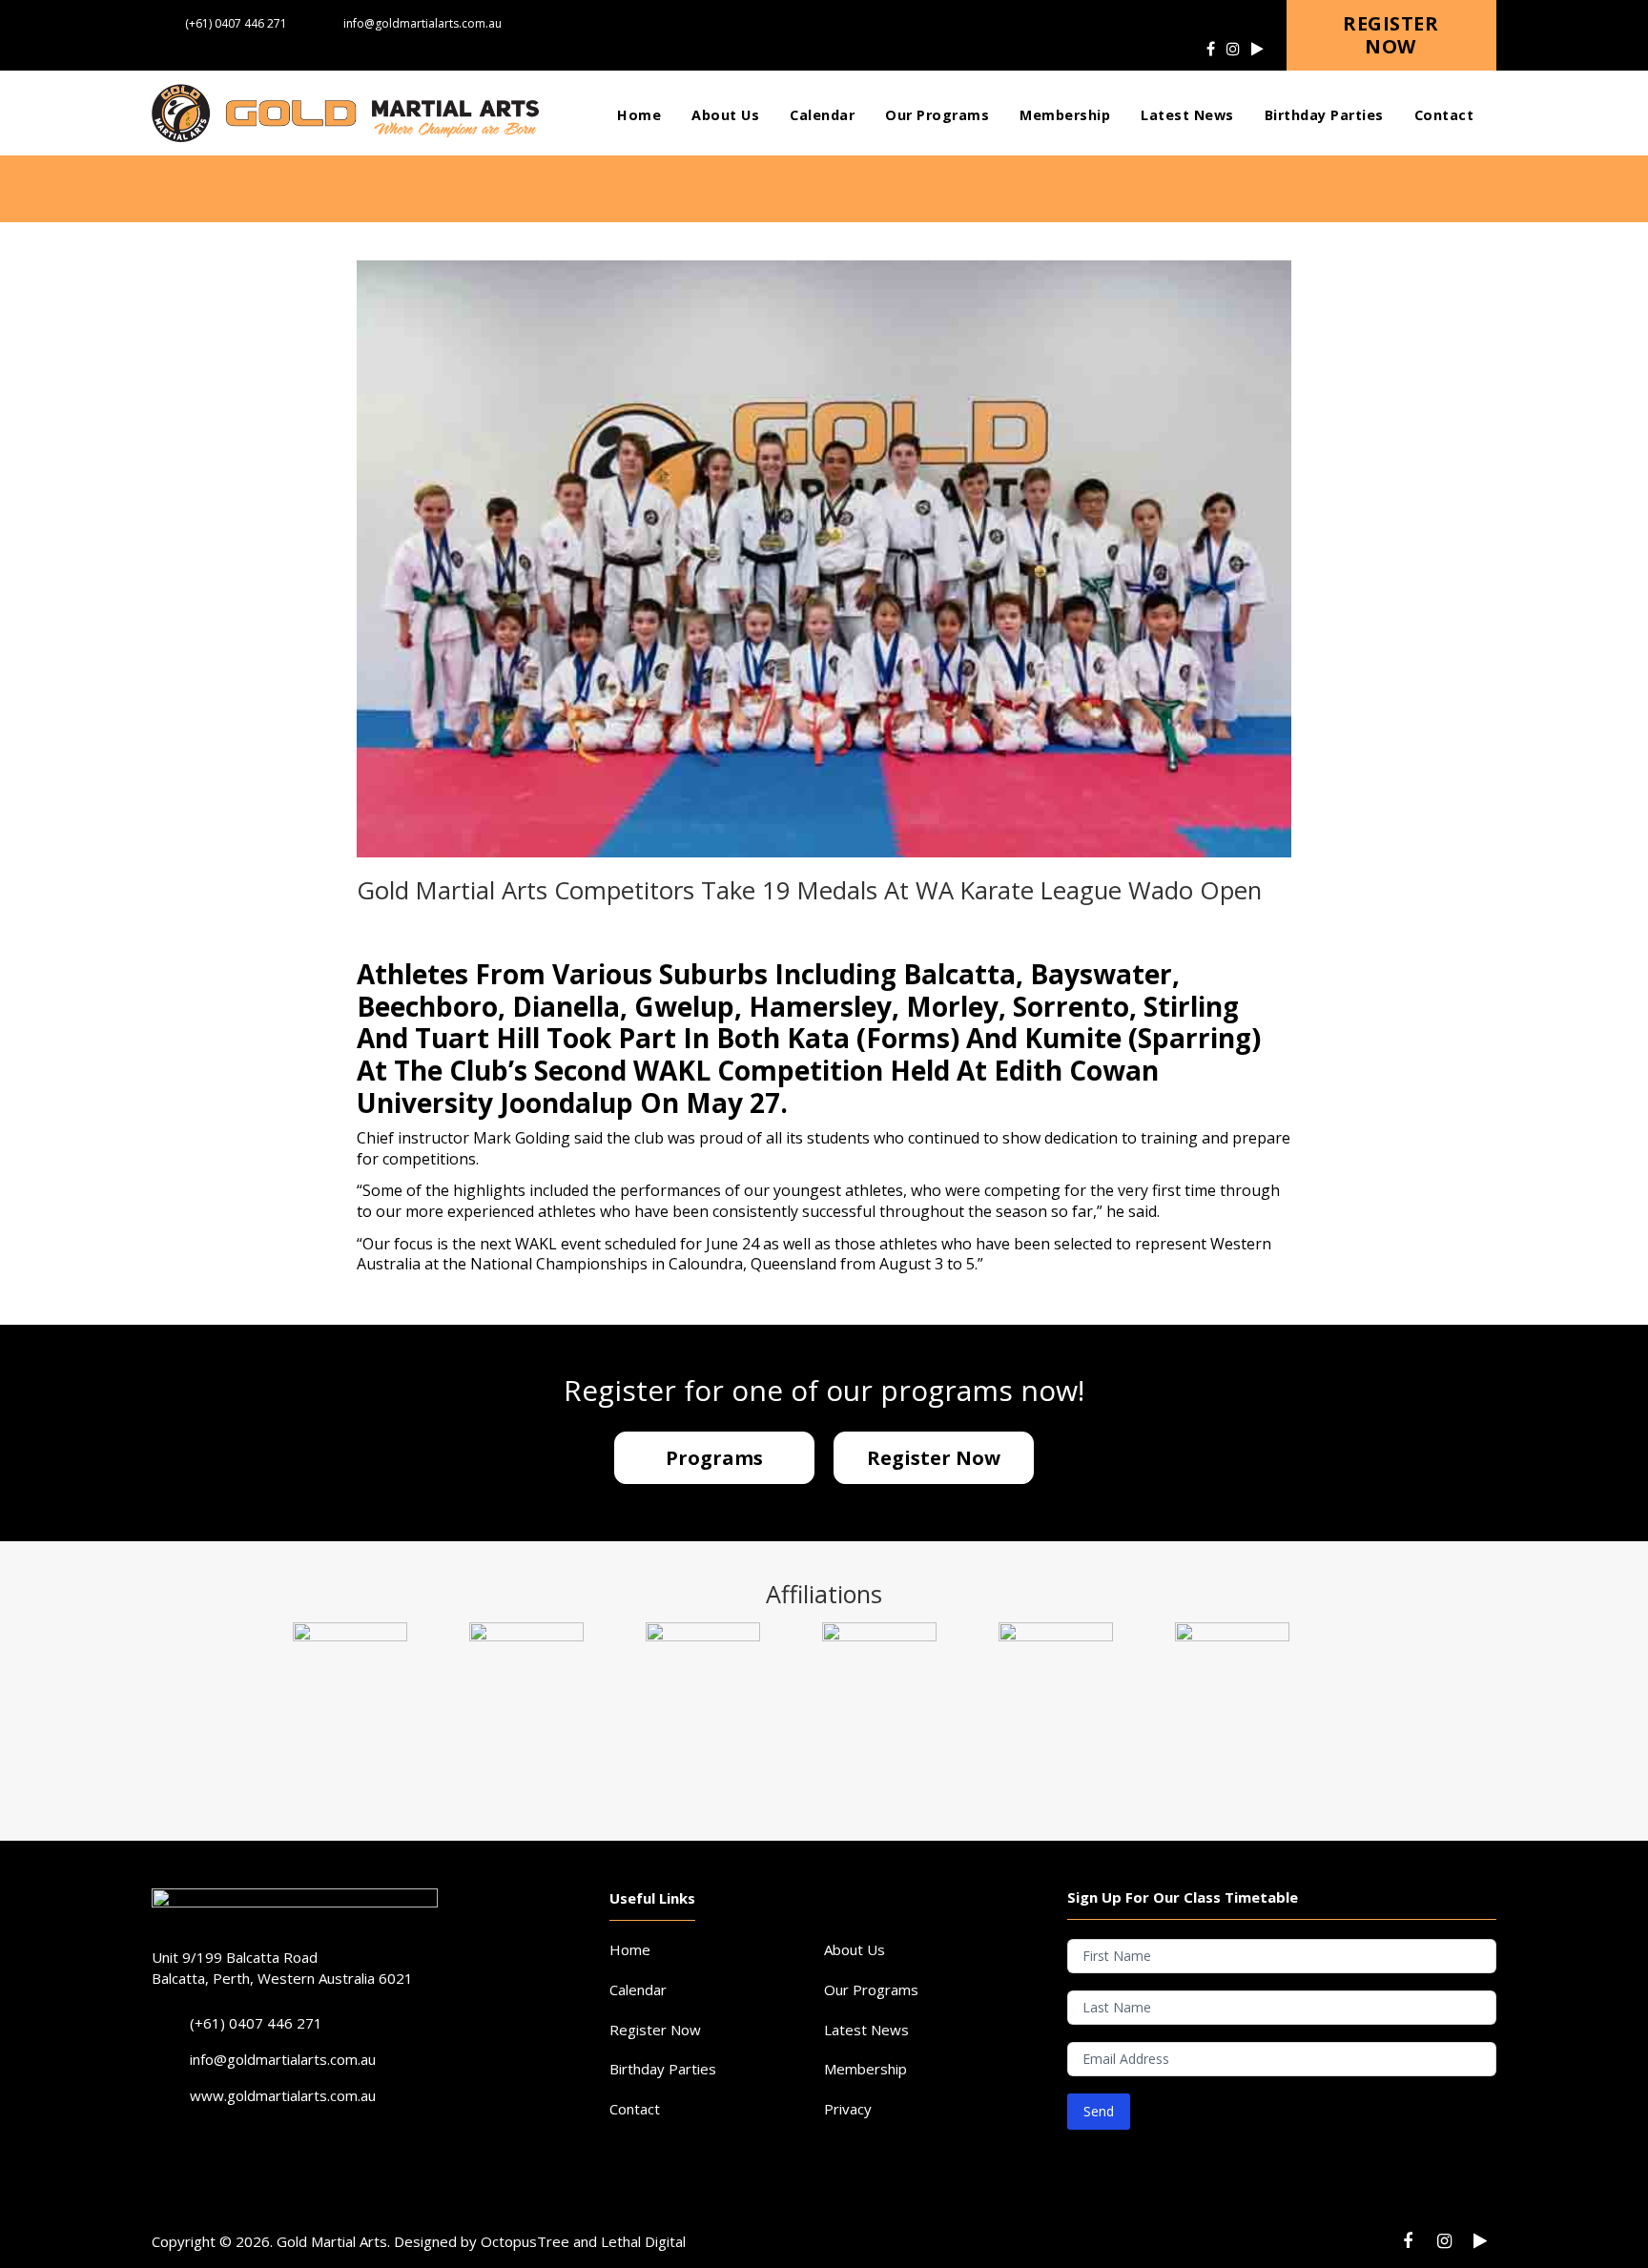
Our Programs (871, 1990)
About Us (855, 1949)
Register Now (655, 2030)
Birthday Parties (663, 2069)
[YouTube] (1257, 49)
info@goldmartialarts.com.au (422, 23)
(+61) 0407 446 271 (236, 23)
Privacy (848, 2109)
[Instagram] (1233, 49)
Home (630, 1949)
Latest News (866, 2030)
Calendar (638, 1990)
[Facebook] (1211, 49)
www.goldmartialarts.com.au (283, 2095)
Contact (635, 2109)
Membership (865, 2069)
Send (1099, 2111)
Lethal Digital (643, 2241)
